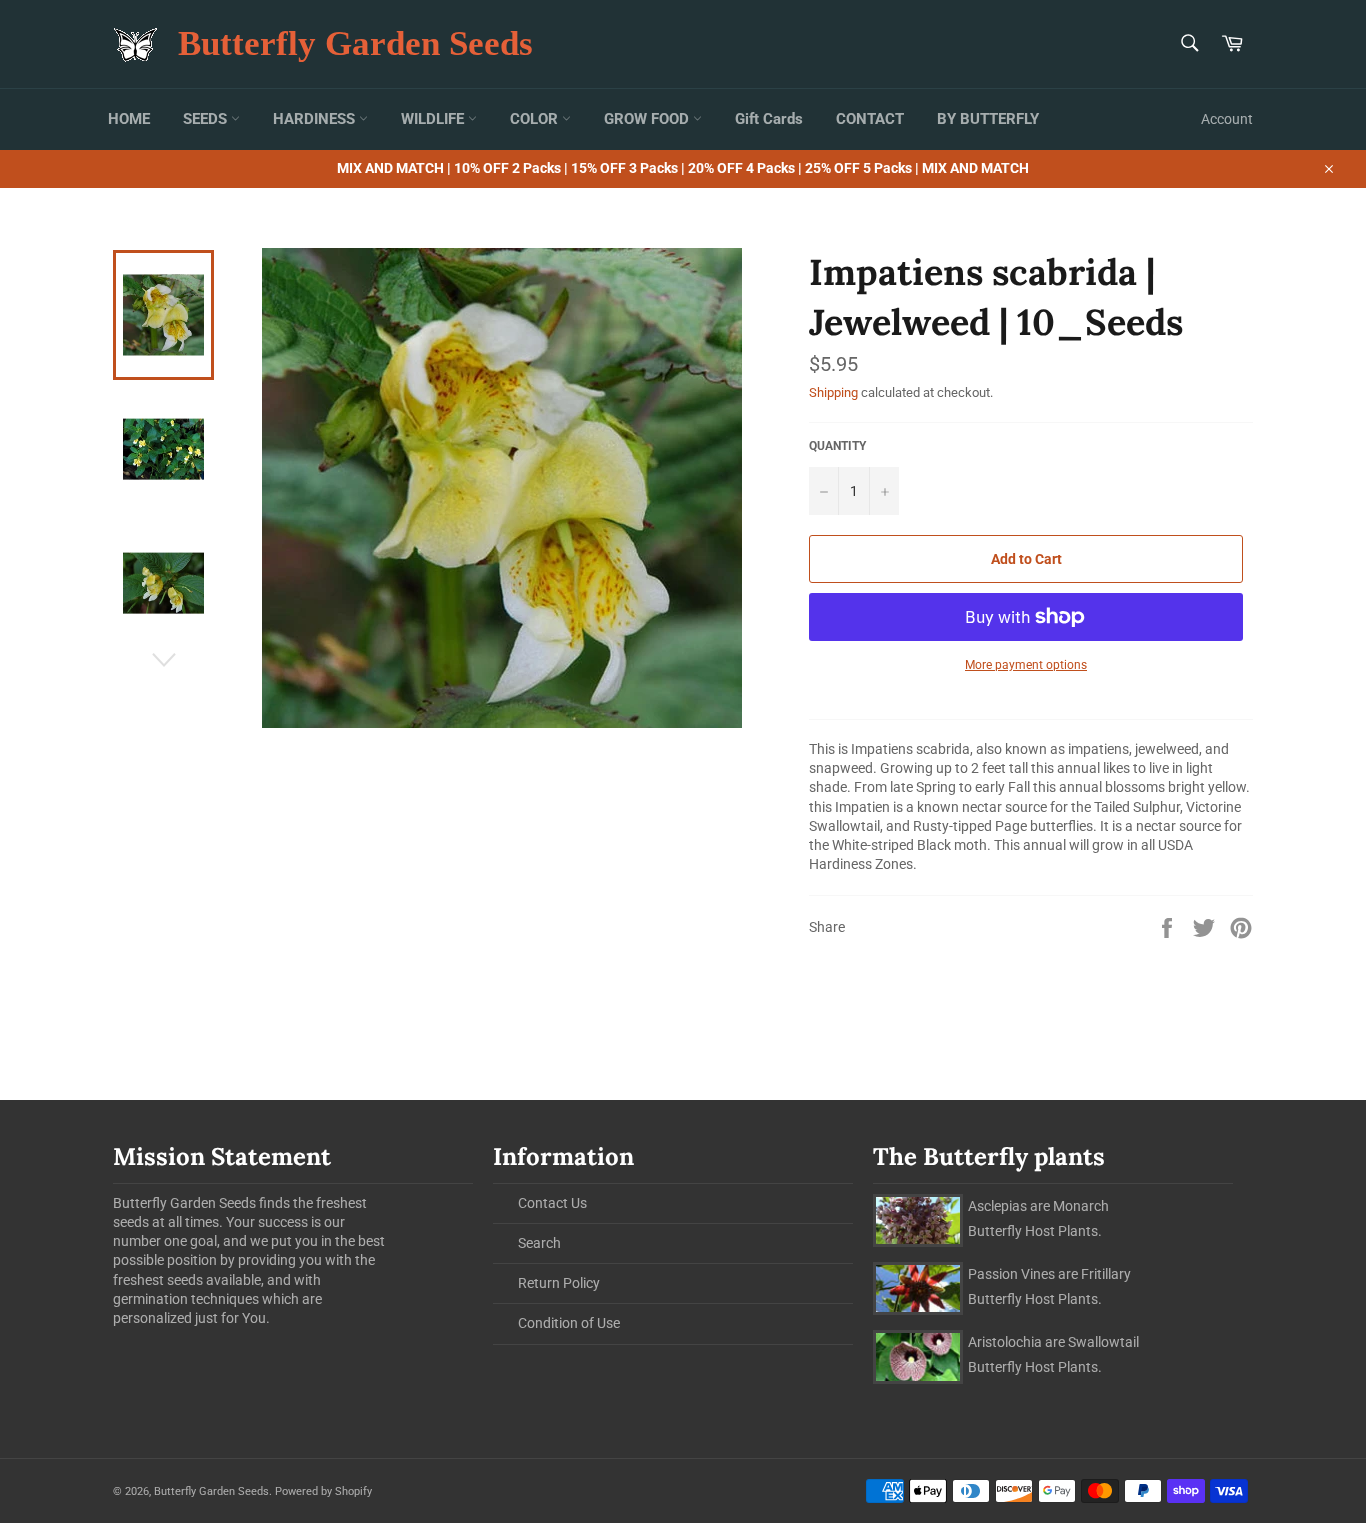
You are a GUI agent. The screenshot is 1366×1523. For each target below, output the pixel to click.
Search (539, 1243)
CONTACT (870, 119)
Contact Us (552, 1203)
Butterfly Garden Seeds (355, 43)
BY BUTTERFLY (988, 119)
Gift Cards (769, 119)
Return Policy (559, 1283)
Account (1227, 119)
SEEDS (207, 119)
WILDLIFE (434, 119)
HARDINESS (316, 119)
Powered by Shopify (323, 1491)
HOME (129, 119)
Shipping (833, 392)
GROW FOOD (648, 119)
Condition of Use (569, 1323)
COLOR (536, 119)
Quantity (837, 446)
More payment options (1026, 665)
